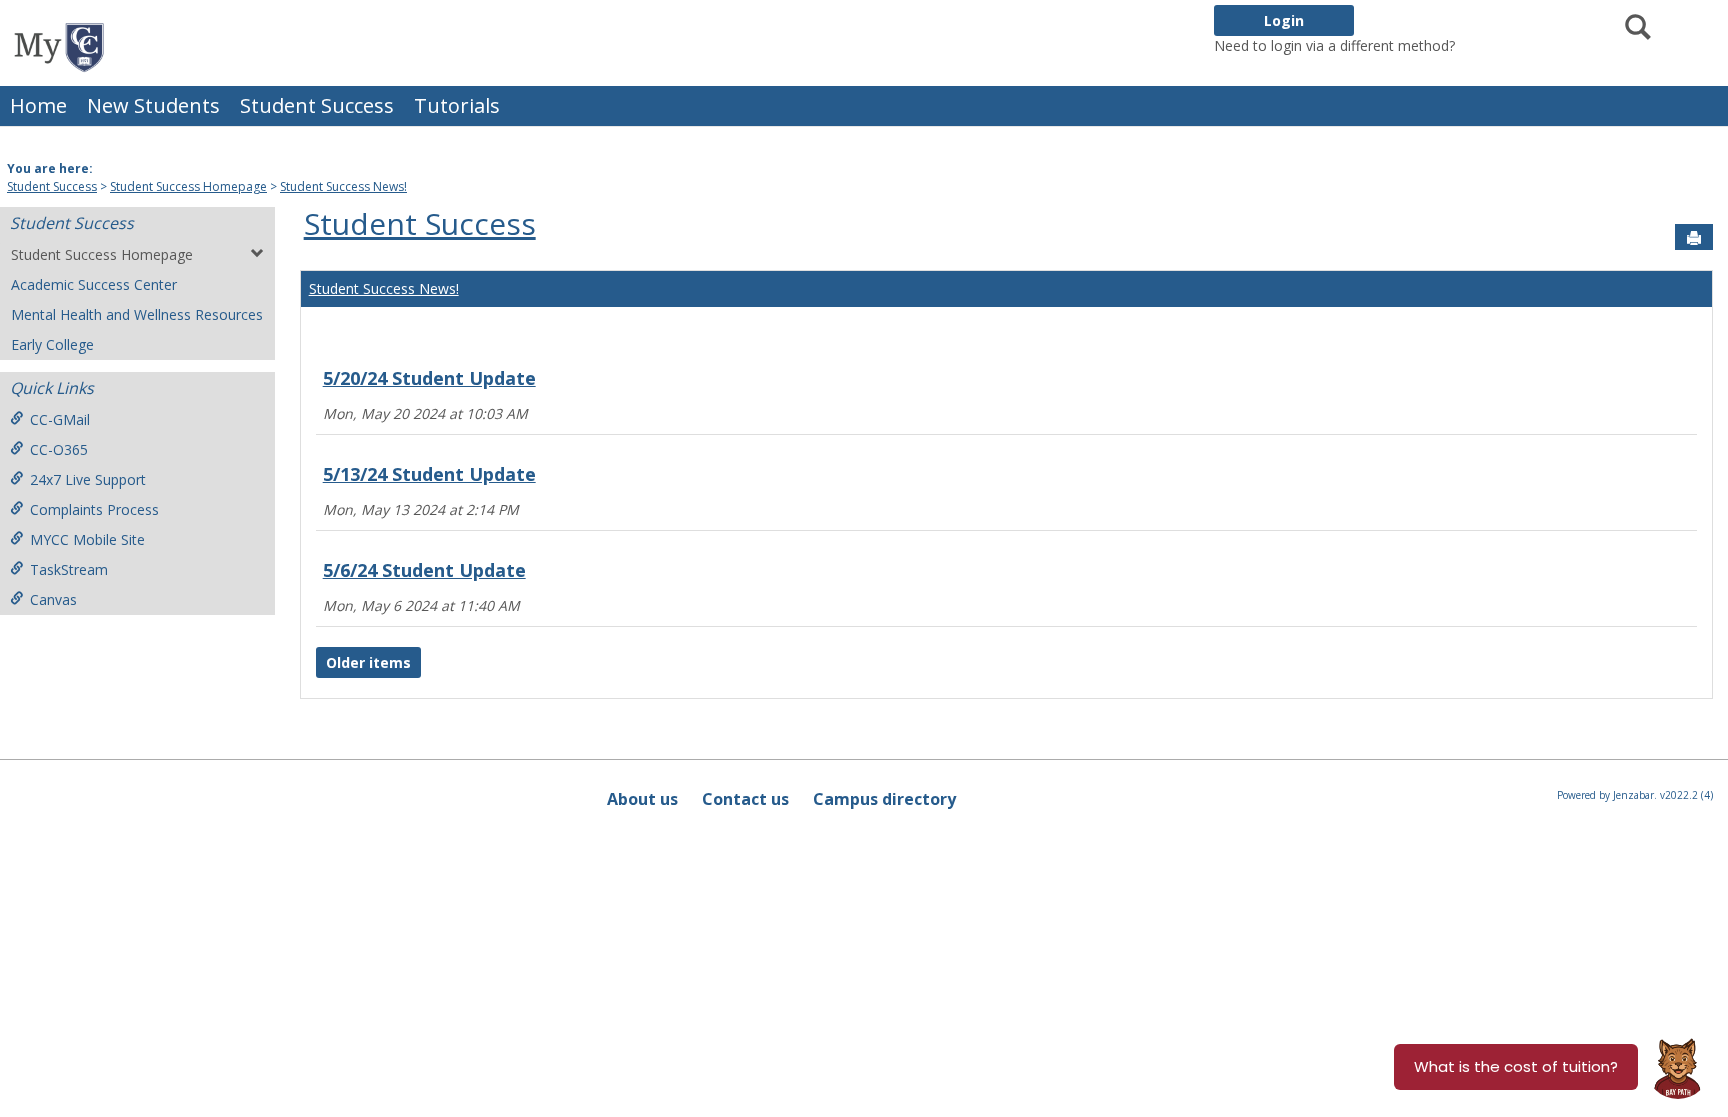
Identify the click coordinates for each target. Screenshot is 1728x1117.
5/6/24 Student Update (424, 570)
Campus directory (884, 799)
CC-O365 (59, 449)
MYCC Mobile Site (87, 539)
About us (642, 799)
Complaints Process (94, 509)
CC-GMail (60, 419)
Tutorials (457, 105)
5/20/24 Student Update (429, 378)
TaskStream (69, 569)
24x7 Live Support (88, 479)
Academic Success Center (94, 284)
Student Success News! (343, 186)
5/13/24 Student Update (429, 474)
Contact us (745, 799)
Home (38, 105)
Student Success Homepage (188, 186)
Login (1284, 20)
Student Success (317, 105)
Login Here (1494, 45)
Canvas (53, 599)
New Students (153, 105)
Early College (52, 344)
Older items (368, 662)
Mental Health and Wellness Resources (137, 314)
